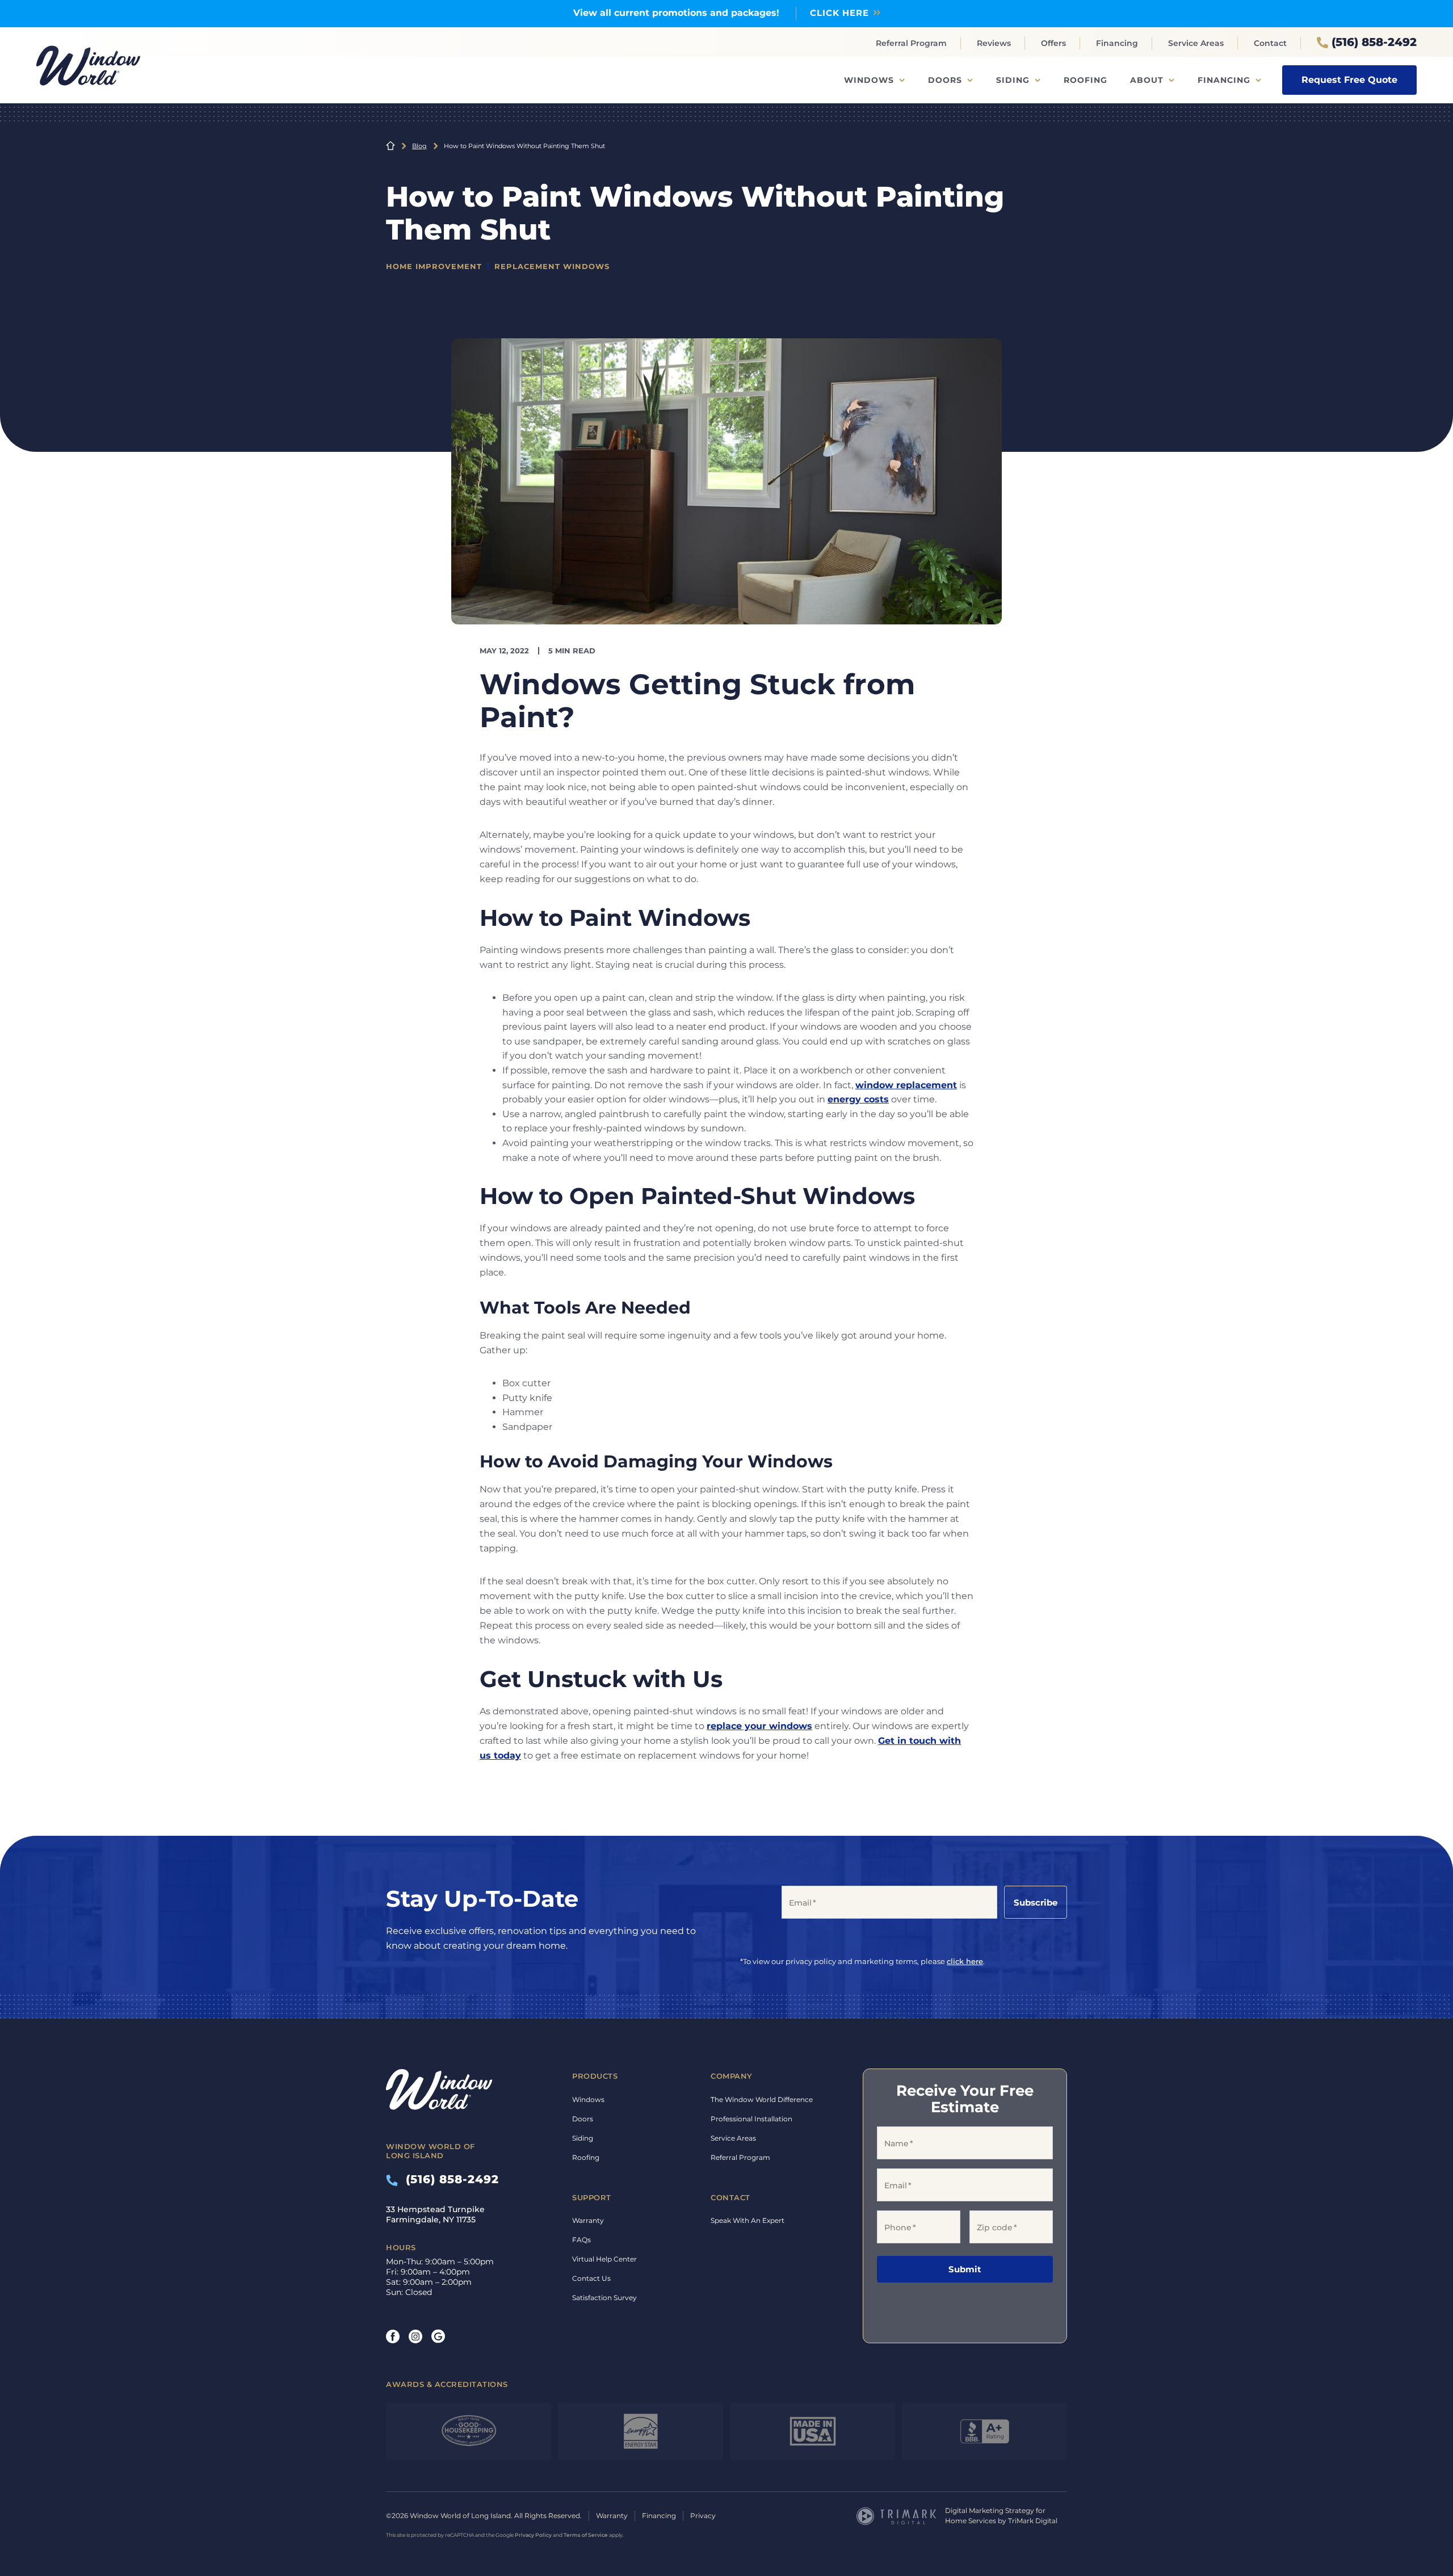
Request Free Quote (1349, 80)
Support (592, 2197)
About (1147, 80)
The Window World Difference (762, 2099)
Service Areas (1196, 43)
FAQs (581, 2240)
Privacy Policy (533, 2535)
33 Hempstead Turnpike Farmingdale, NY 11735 (435, 2214)
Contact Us (591, 2278)
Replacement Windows (552, 266)
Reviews (994, 43)
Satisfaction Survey (604, 2298)
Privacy (703, 2516)
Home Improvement (434, 266)
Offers (1053, 43)
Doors (945, 80)
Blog (419, 146)
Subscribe (1036, 1902)
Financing (1117, 43)
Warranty (588, 2220)
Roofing (1085, 80)
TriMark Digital (1033, 2521)
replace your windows (759, 1726)
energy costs (858, 1099)
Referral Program (911, 43)
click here (965, 1961)
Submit (965, 2269)
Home (390, 146)
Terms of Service (586, 2535)
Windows (869, 80)
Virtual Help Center (604, 2259)
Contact (1270, 43)
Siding (1013, 80)
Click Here (839, 13)
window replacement (906, 1085)
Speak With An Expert (748, 2220)
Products (595, 2076)
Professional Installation (751, 2119)
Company (732, 2076)
